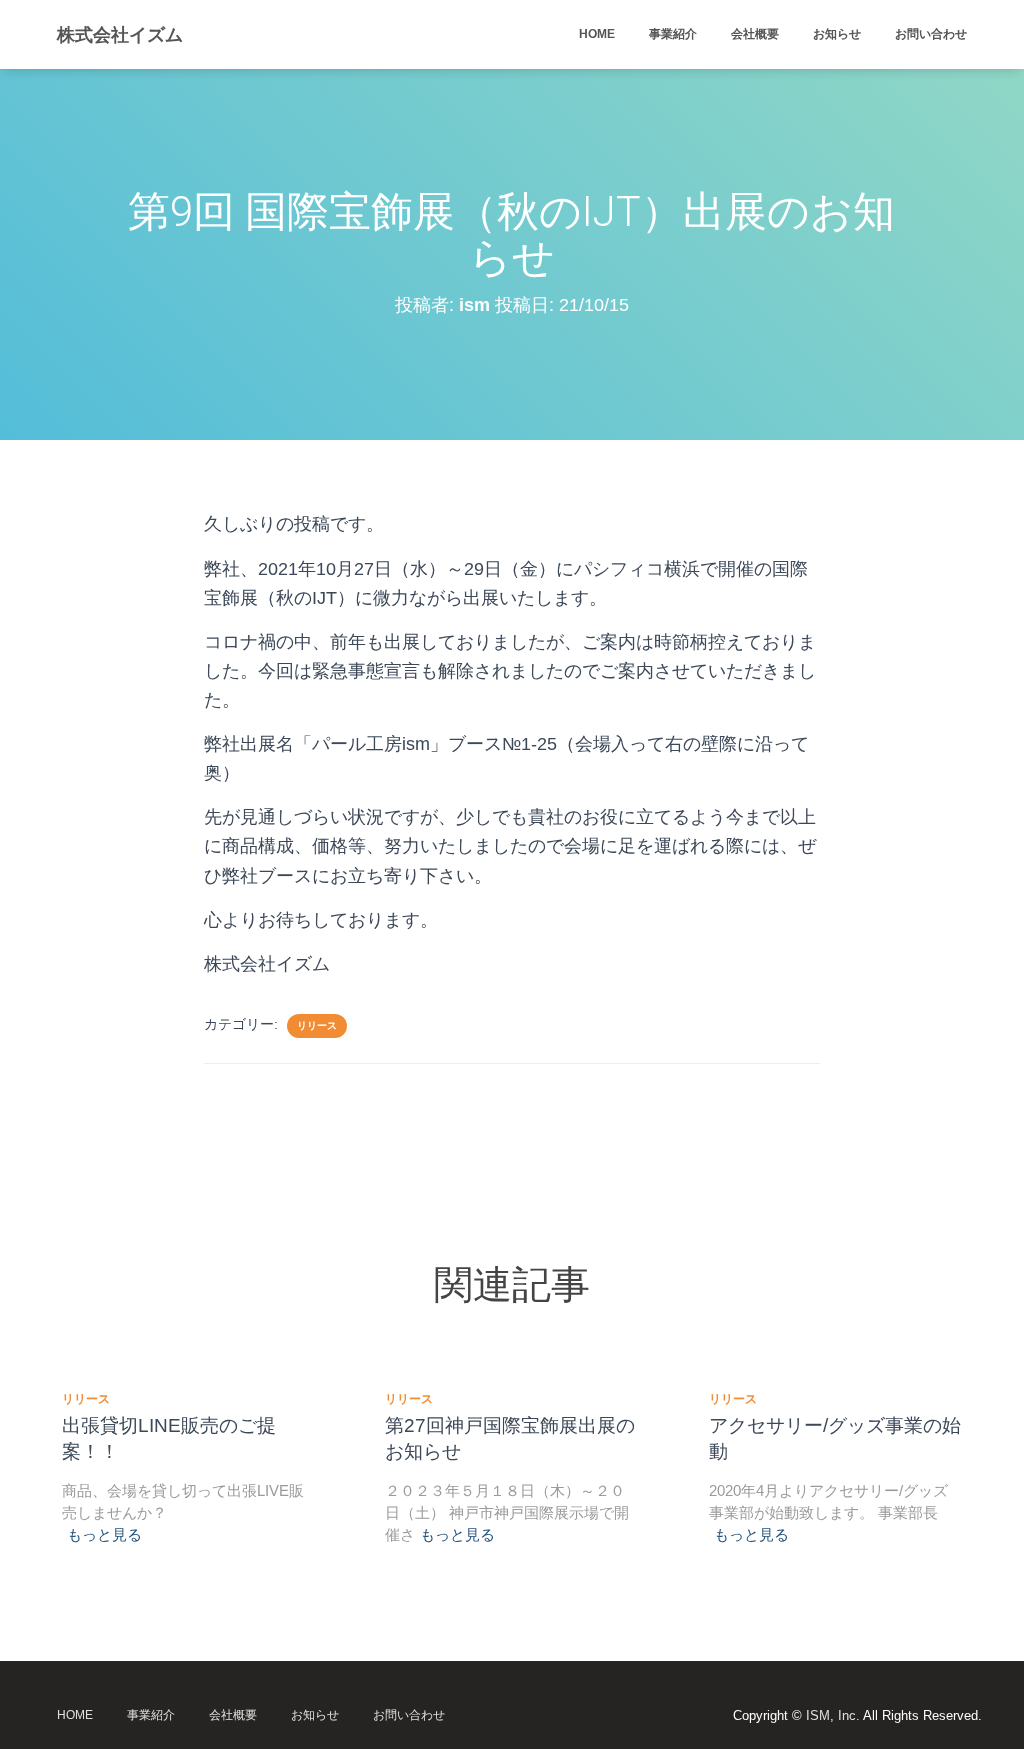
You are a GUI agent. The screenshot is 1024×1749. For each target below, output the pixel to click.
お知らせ (837, 34)
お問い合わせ (931, 34)
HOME (597, 34)
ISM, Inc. (833, 1715)
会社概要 (755, 34)
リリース (317, 1025)
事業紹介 (673, 34)
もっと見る (104, 1534)
